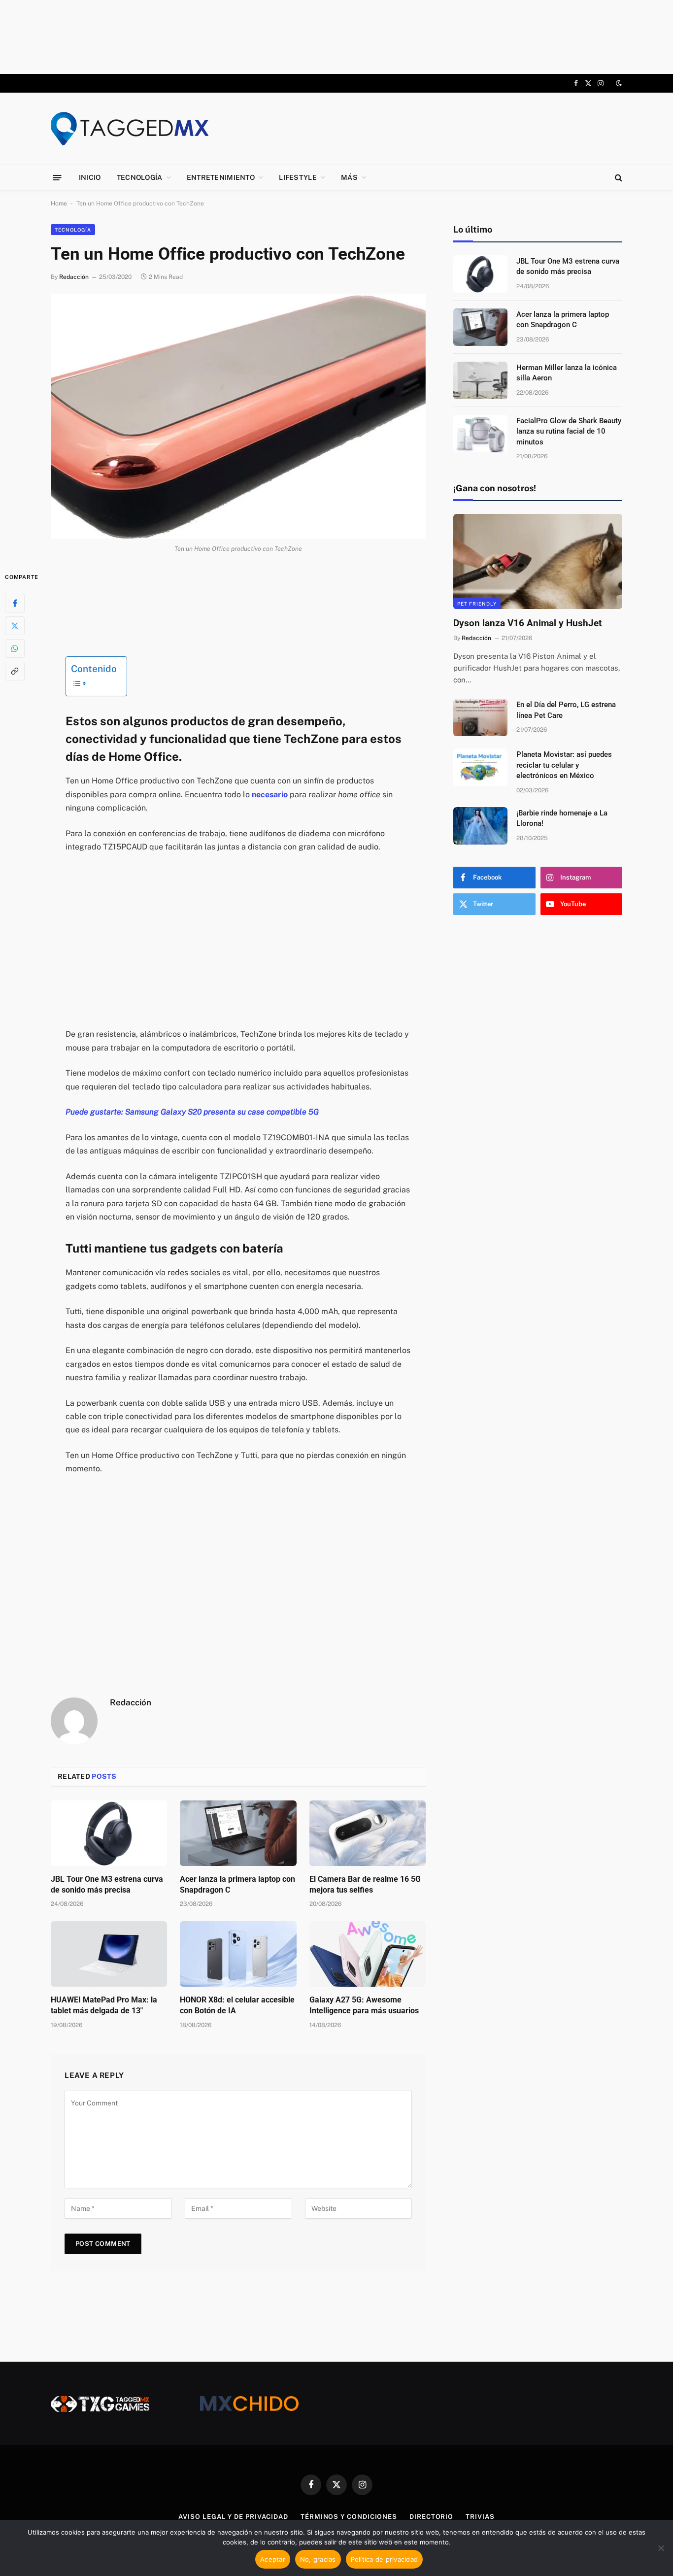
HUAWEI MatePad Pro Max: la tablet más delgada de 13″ (104, 2005)
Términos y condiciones (349, 2517)
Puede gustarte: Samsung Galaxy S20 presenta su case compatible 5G (192, 1112)
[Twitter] (15, 625)
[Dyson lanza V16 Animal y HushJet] (538, 561)
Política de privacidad (385, 2559)
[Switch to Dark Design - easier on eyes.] (618, 83)
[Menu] (57, 177)
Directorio (431, 2517)
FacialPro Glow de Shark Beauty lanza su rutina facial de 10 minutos (569, 431)
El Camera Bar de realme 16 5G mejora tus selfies (365, 1884)
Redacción (74, 277)
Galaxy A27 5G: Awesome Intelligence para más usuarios (364, 2005)
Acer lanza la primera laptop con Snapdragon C (237, 1884)
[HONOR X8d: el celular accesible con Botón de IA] (238, 1954)
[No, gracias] (661, 2548)
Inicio (90, 177)
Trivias (480, 2517)
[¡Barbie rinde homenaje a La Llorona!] (480, 826)
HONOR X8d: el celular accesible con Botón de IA (237, 2005)
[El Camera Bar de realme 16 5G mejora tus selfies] (368, 1833)
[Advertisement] (336, 37)
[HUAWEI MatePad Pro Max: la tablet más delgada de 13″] (109, 1954)
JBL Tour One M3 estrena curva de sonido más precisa (107, 1884)
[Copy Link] (15, 671)
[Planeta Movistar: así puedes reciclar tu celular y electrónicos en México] (480, 767)
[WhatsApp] (15, 648)
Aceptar (273, 2559)
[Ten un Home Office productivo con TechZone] (238, 416)
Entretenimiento (221, 177)
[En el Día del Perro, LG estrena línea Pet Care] (480, 717)
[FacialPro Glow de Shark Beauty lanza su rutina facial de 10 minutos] (480, 434)
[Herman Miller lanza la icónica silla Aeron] (480, 380)
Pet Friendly (477, 604)
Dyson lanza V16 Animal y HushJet (527, 623)
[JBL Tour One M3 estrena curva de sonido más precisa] (109, 1833)
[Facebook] (15, 603)
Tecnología (140, 177)
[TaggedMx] (130, 129)
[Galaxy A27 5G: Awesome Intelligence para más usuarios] (368, 1954)
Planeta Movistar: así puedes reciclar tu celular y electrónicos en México (564, 765)
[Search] (618, 178)
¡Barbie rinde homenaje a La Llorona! (562, 818)
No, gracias (318, 2559)
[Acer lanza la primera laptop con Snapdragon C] (238, 1833)
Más (349, 177)
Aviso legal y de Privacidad (233, 2517)
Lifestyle (298, 177)
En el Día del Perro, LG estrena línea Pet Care (566, 710)
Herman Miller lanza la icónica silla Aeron (567, 373)
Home (59, 203)
